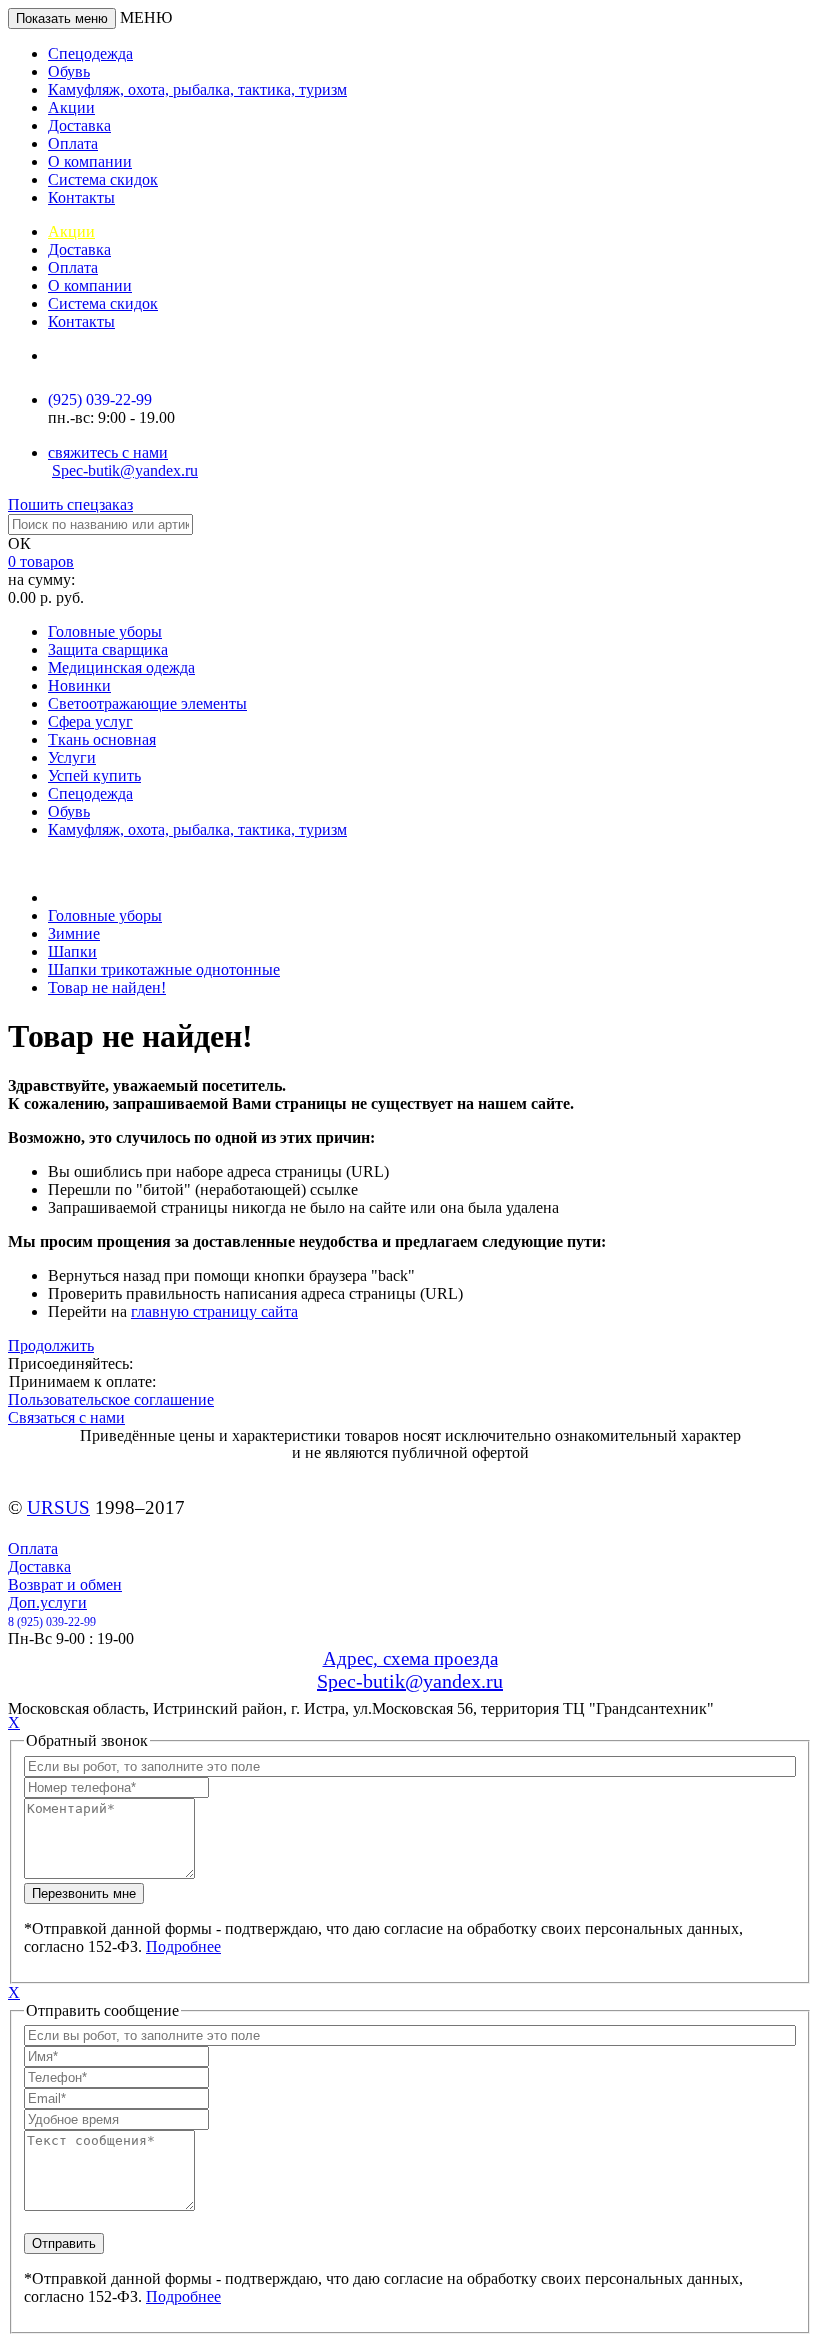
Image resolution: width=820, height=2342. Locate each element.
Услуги (72, 757)
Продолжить (51, 1345)
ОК (19, 543)
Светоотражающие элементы (147, 703)
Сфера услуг (90, 721)
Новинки (79, 685)
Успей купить (94, 775)
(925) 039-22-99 (100, 399)
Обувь (69, 71)
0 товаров (41, 561)
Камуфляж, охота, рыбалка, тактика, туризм (197, 89)
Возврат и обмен (65, 1584)
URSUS (58, 1507)
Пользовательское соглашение (111, 1399)
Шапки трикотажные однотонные (164, 969)
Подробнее (183, 1946)
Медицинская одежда (121, 667)
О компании (90, 161)
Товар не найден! (107, 987)
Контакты (81, 197)
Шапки (72, 951)
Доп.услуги (47, 1602)
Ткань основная (102, 739)
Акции (71, 107)
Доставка (79, 125)
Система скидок (103, 179)
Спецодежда (90, 53)
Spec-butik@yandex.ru (125, 470)
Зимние (74, 933)
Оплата (73, 143)
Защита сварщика (108, 649)
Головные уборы (105, 631)
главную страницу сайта (214, 1311)
